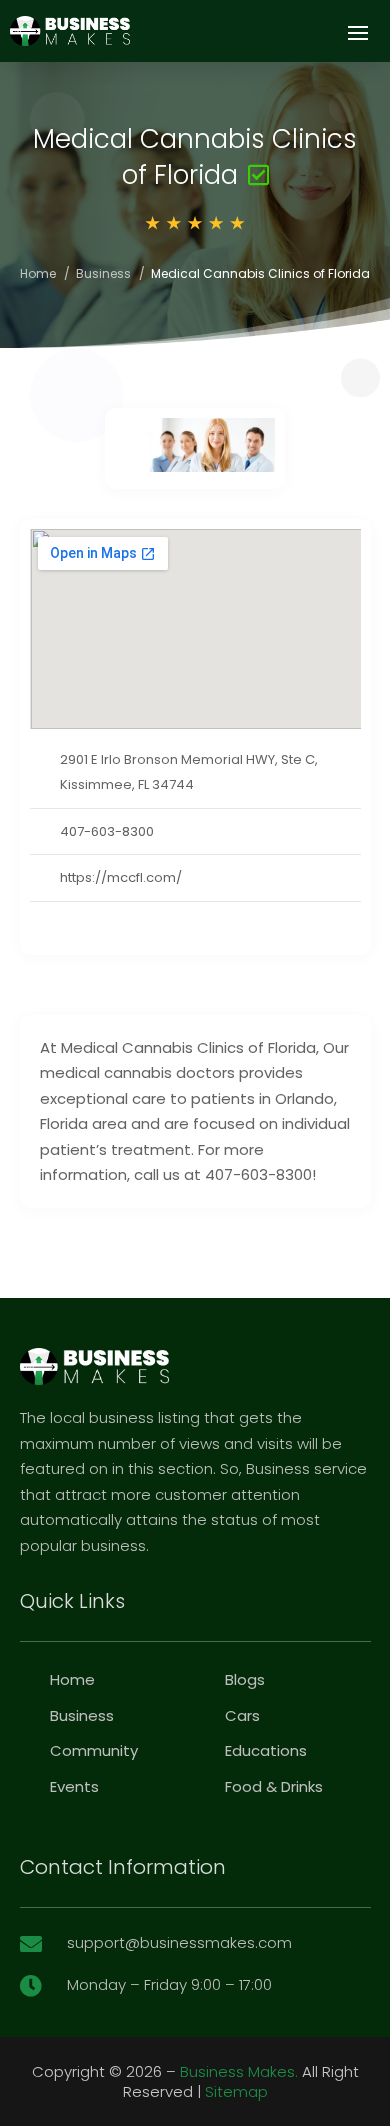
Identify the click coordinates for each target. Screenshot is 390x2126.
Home (38, 273)
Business (103, 273)
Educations (266, 1750)
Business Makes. (239, 2071)
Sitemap (236, 2091)
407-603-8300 (107, 831)
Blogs (245, 1679)
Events (74, 1786)
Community (94, 1750)
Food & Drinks (274, 1786)
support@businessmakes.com (179, 1942)
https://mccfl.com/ (121, 877)
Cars (242, 1715)
